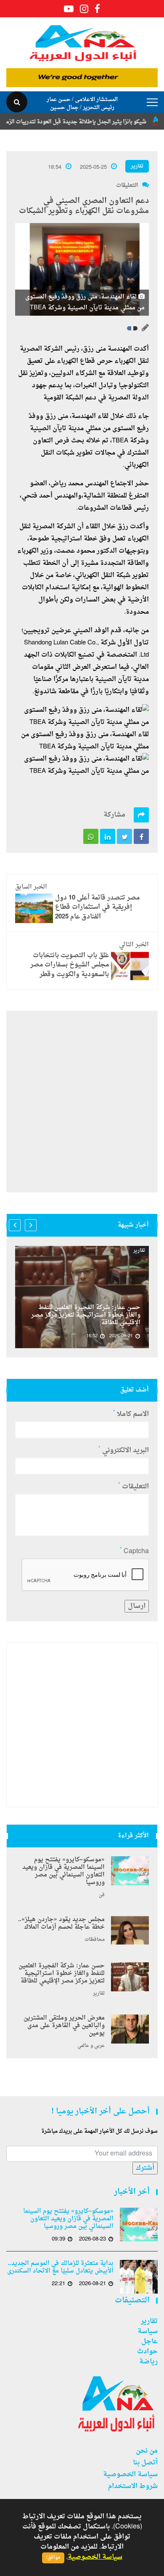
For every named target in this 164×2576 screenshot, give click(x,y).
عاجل (149, 2342)
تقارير (137, 166)
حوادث (147, 2352)
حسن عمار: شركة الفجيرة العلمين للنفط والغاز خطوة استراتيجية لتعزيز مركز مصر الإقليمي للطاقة (86, 1315)
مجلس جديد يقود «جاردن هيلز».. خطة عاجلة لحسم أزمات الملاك (61, 1924)
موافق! (53, 2558)
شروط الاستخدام (133, 2486)
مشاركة (114, 815)
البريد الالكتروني (124, 1450)
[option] (82, 1297)
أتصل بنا (145, 2463)
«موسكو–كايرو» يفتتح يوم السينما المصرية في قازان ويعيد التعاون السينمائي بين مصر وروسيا (63, 1871)
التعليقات (127, 185)
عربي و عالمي (91, 2046)
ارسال (137, 1606)
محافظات (95, 1940)
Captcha (134, 1551)
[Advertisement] (82, 1102)
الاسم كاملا (131, 1414)
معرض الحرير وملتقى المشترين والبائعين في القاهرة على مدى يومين (64, 2026)
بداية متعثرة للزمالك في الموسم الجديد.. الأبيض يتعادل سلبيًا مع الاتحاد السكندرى (60, 2267)
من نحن (147, 2451)
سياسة (148, 2331)
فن (102, 1895)
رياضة (148, 2362)
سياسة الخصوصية (130, 2475)
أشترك (145, 2168)
